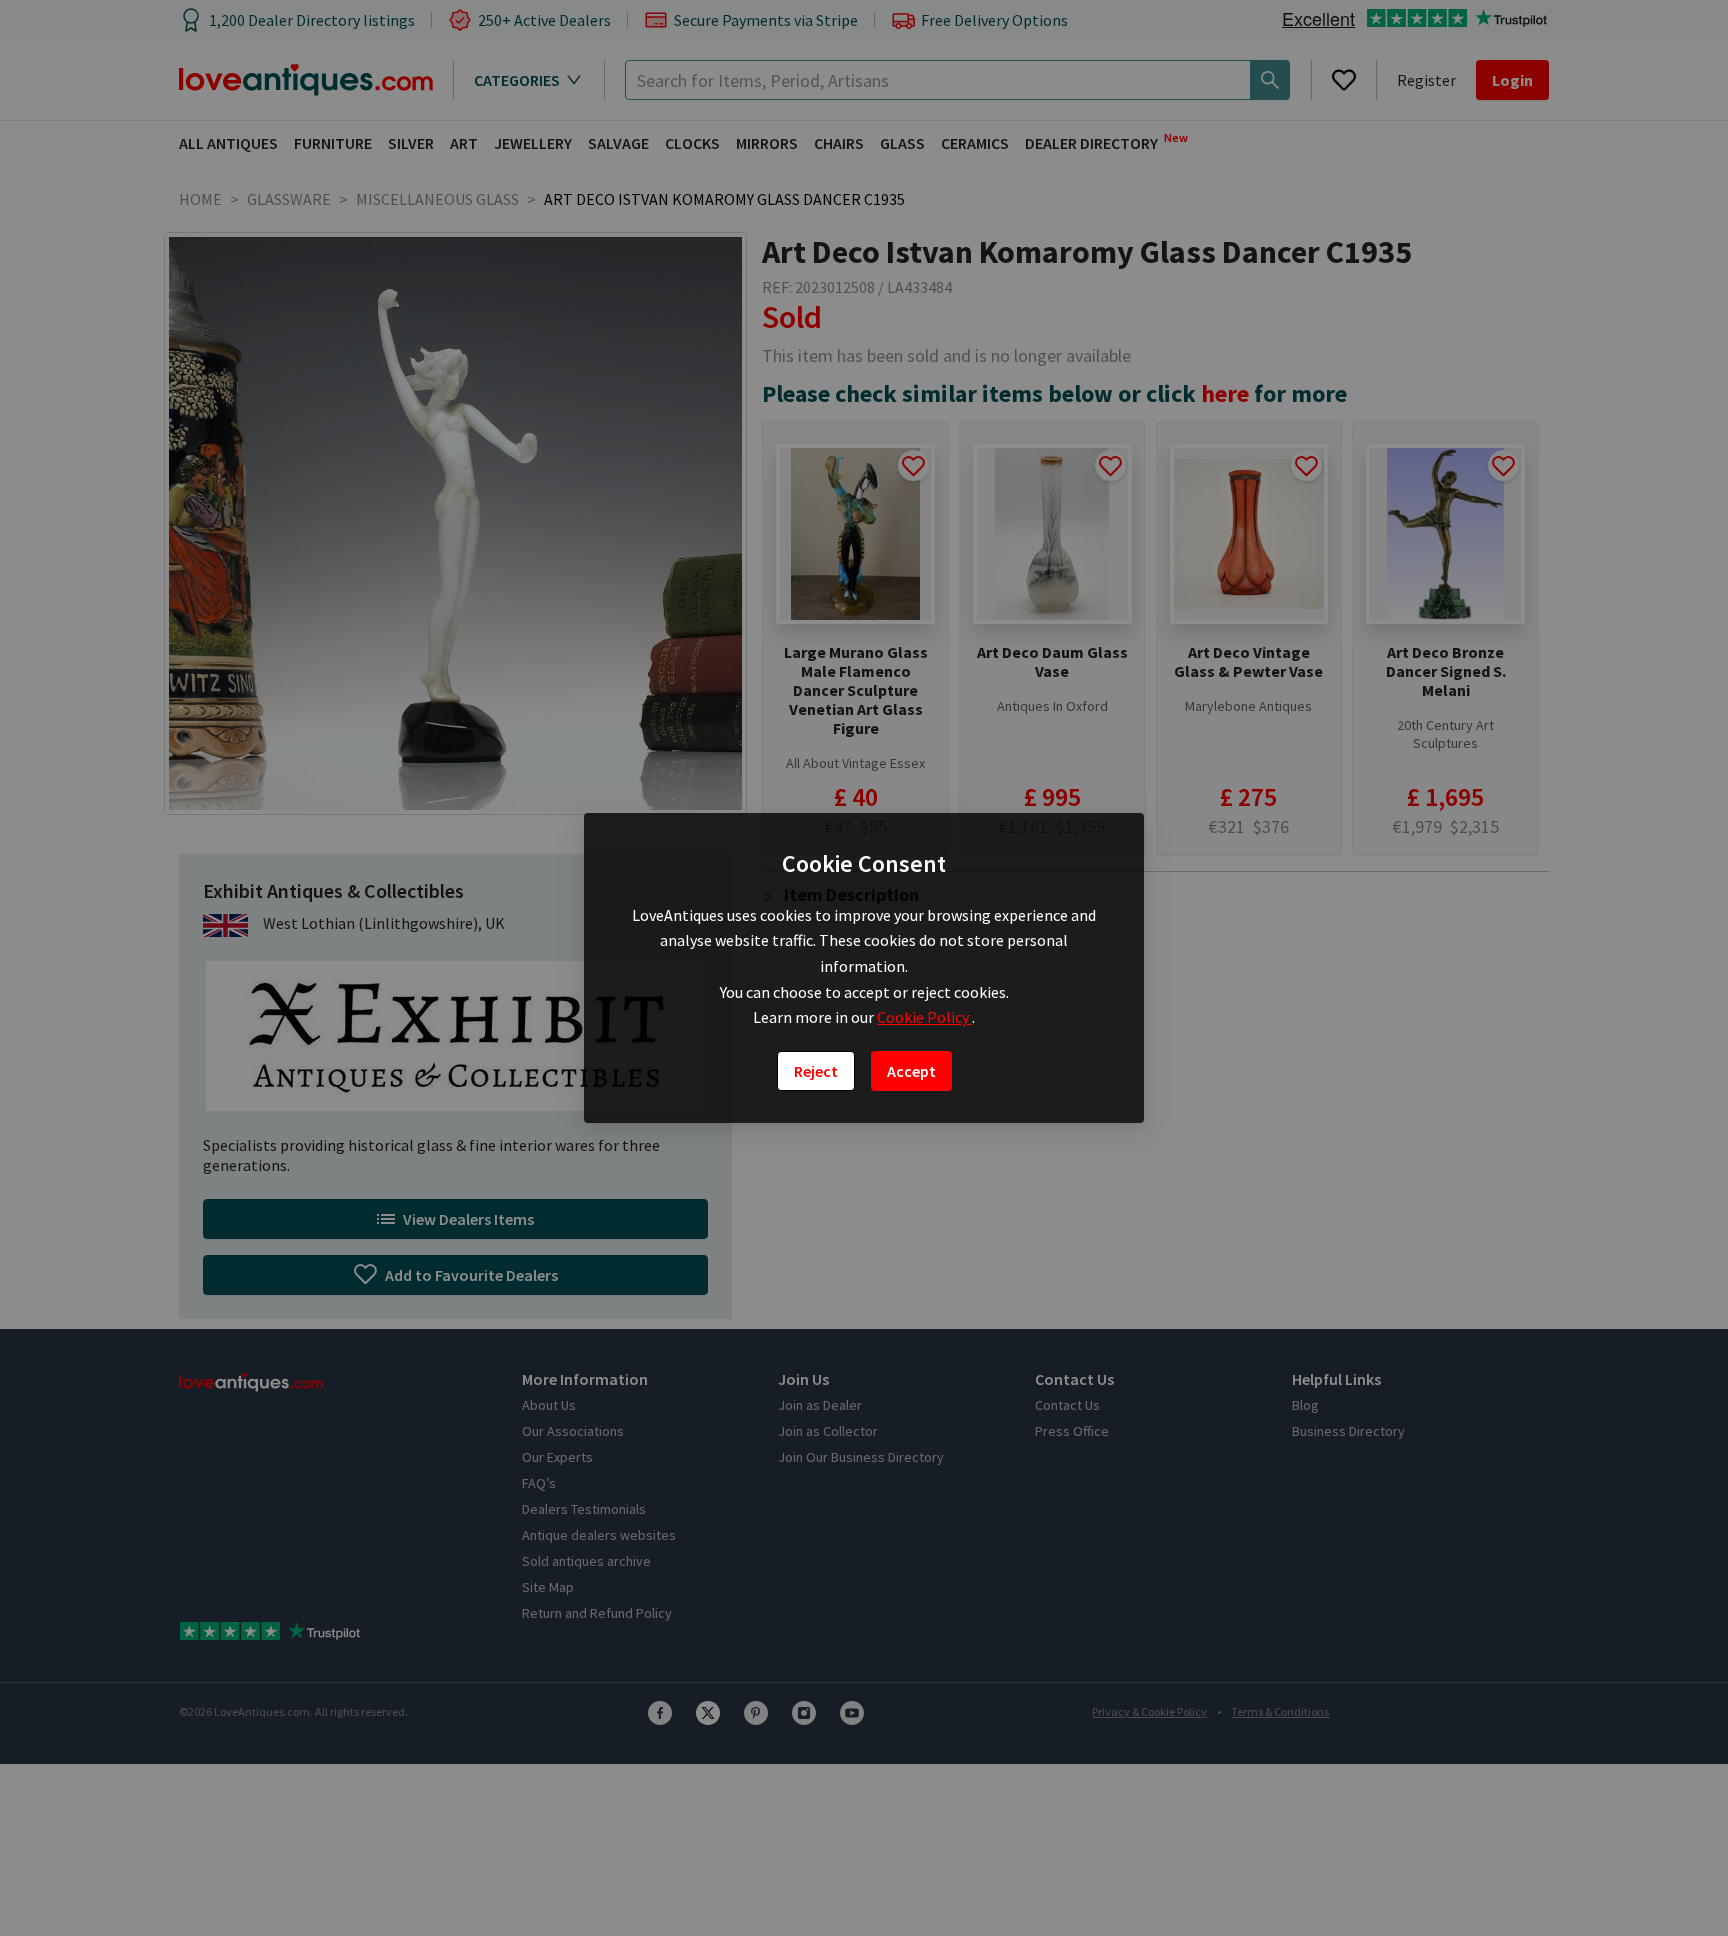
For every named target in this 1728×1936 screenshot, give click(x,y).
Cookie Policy (924, 1017)
